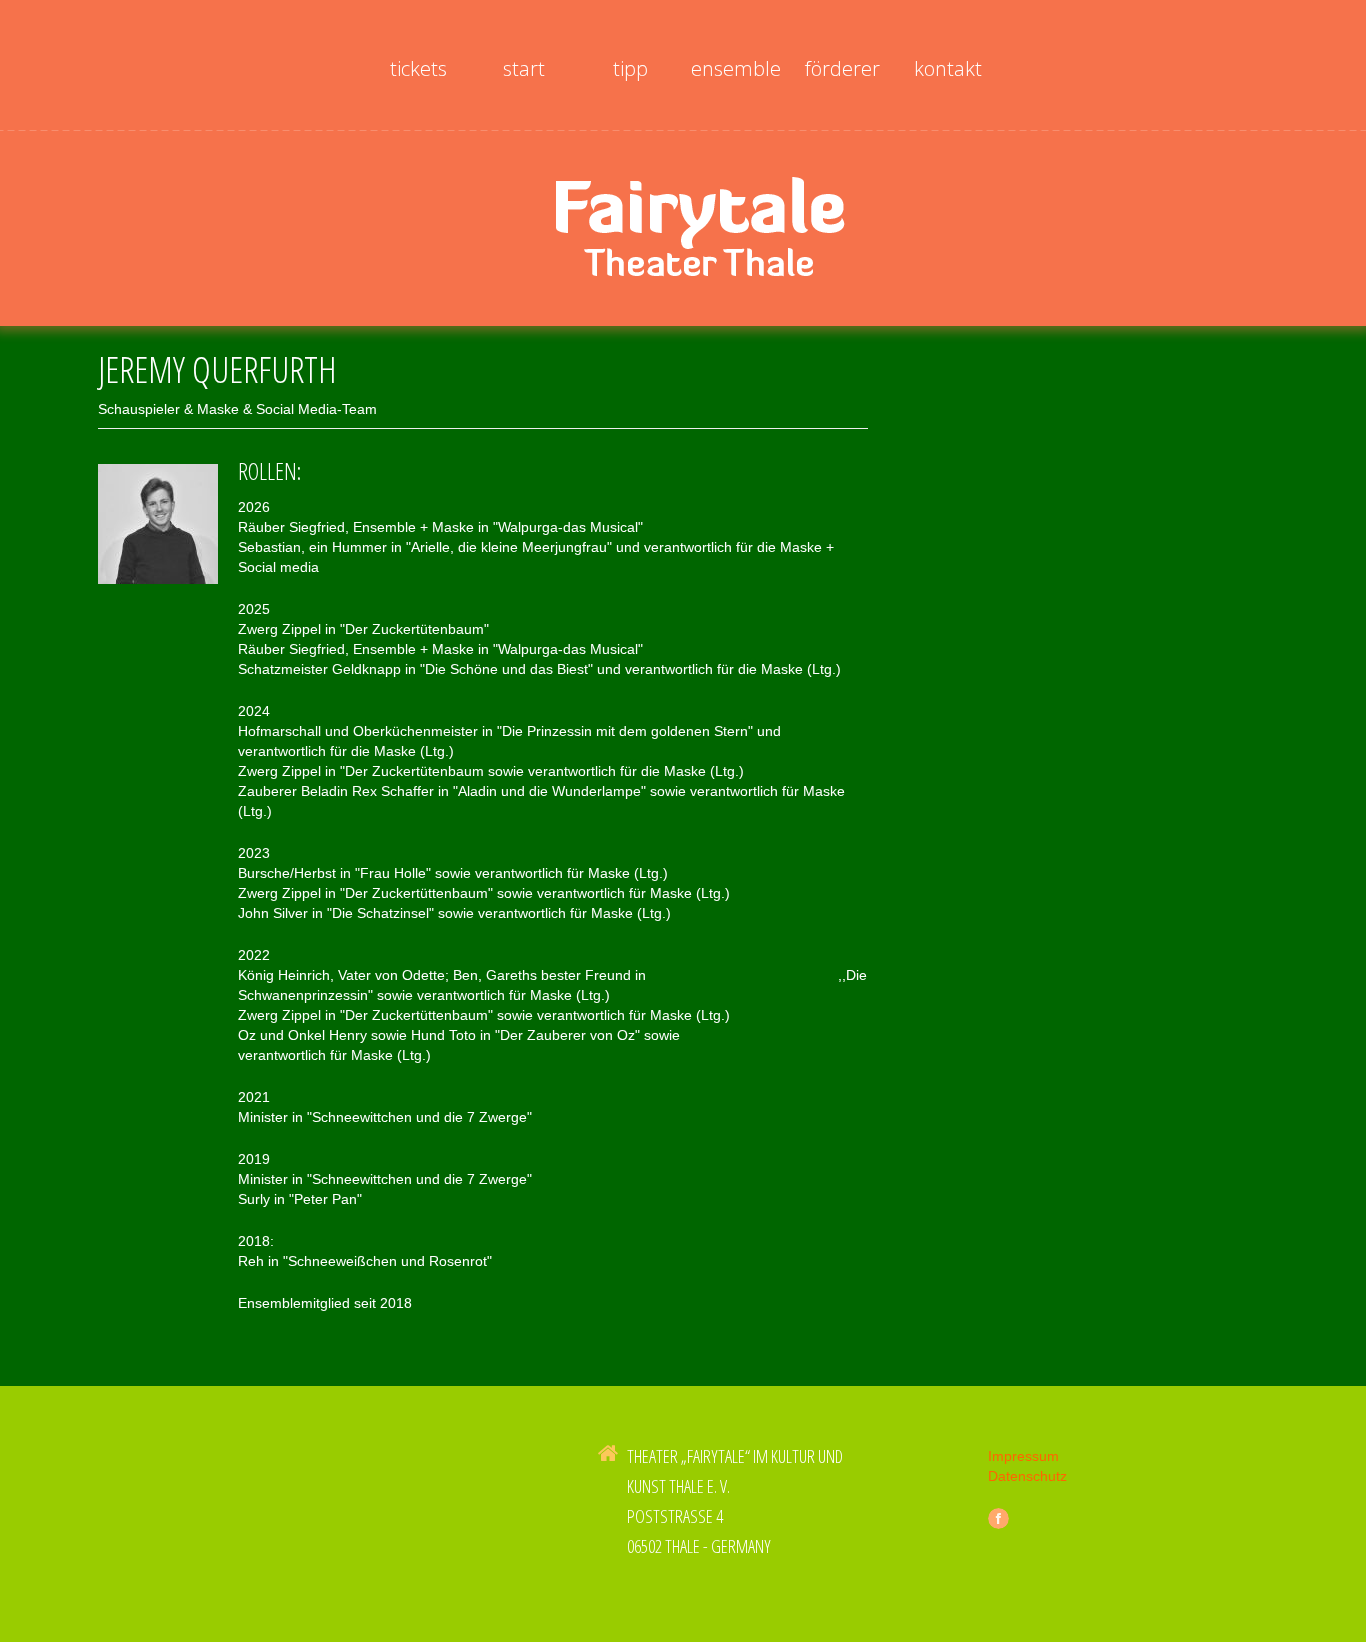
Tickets (418, 68)
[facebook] (998, 1518)
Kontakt (948, 68)
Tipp (630, 68)
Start (524, 68)
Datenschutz (1027, 1476)
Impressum (1023, 1456)
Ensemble (736, 68)
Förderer (842, 68)
